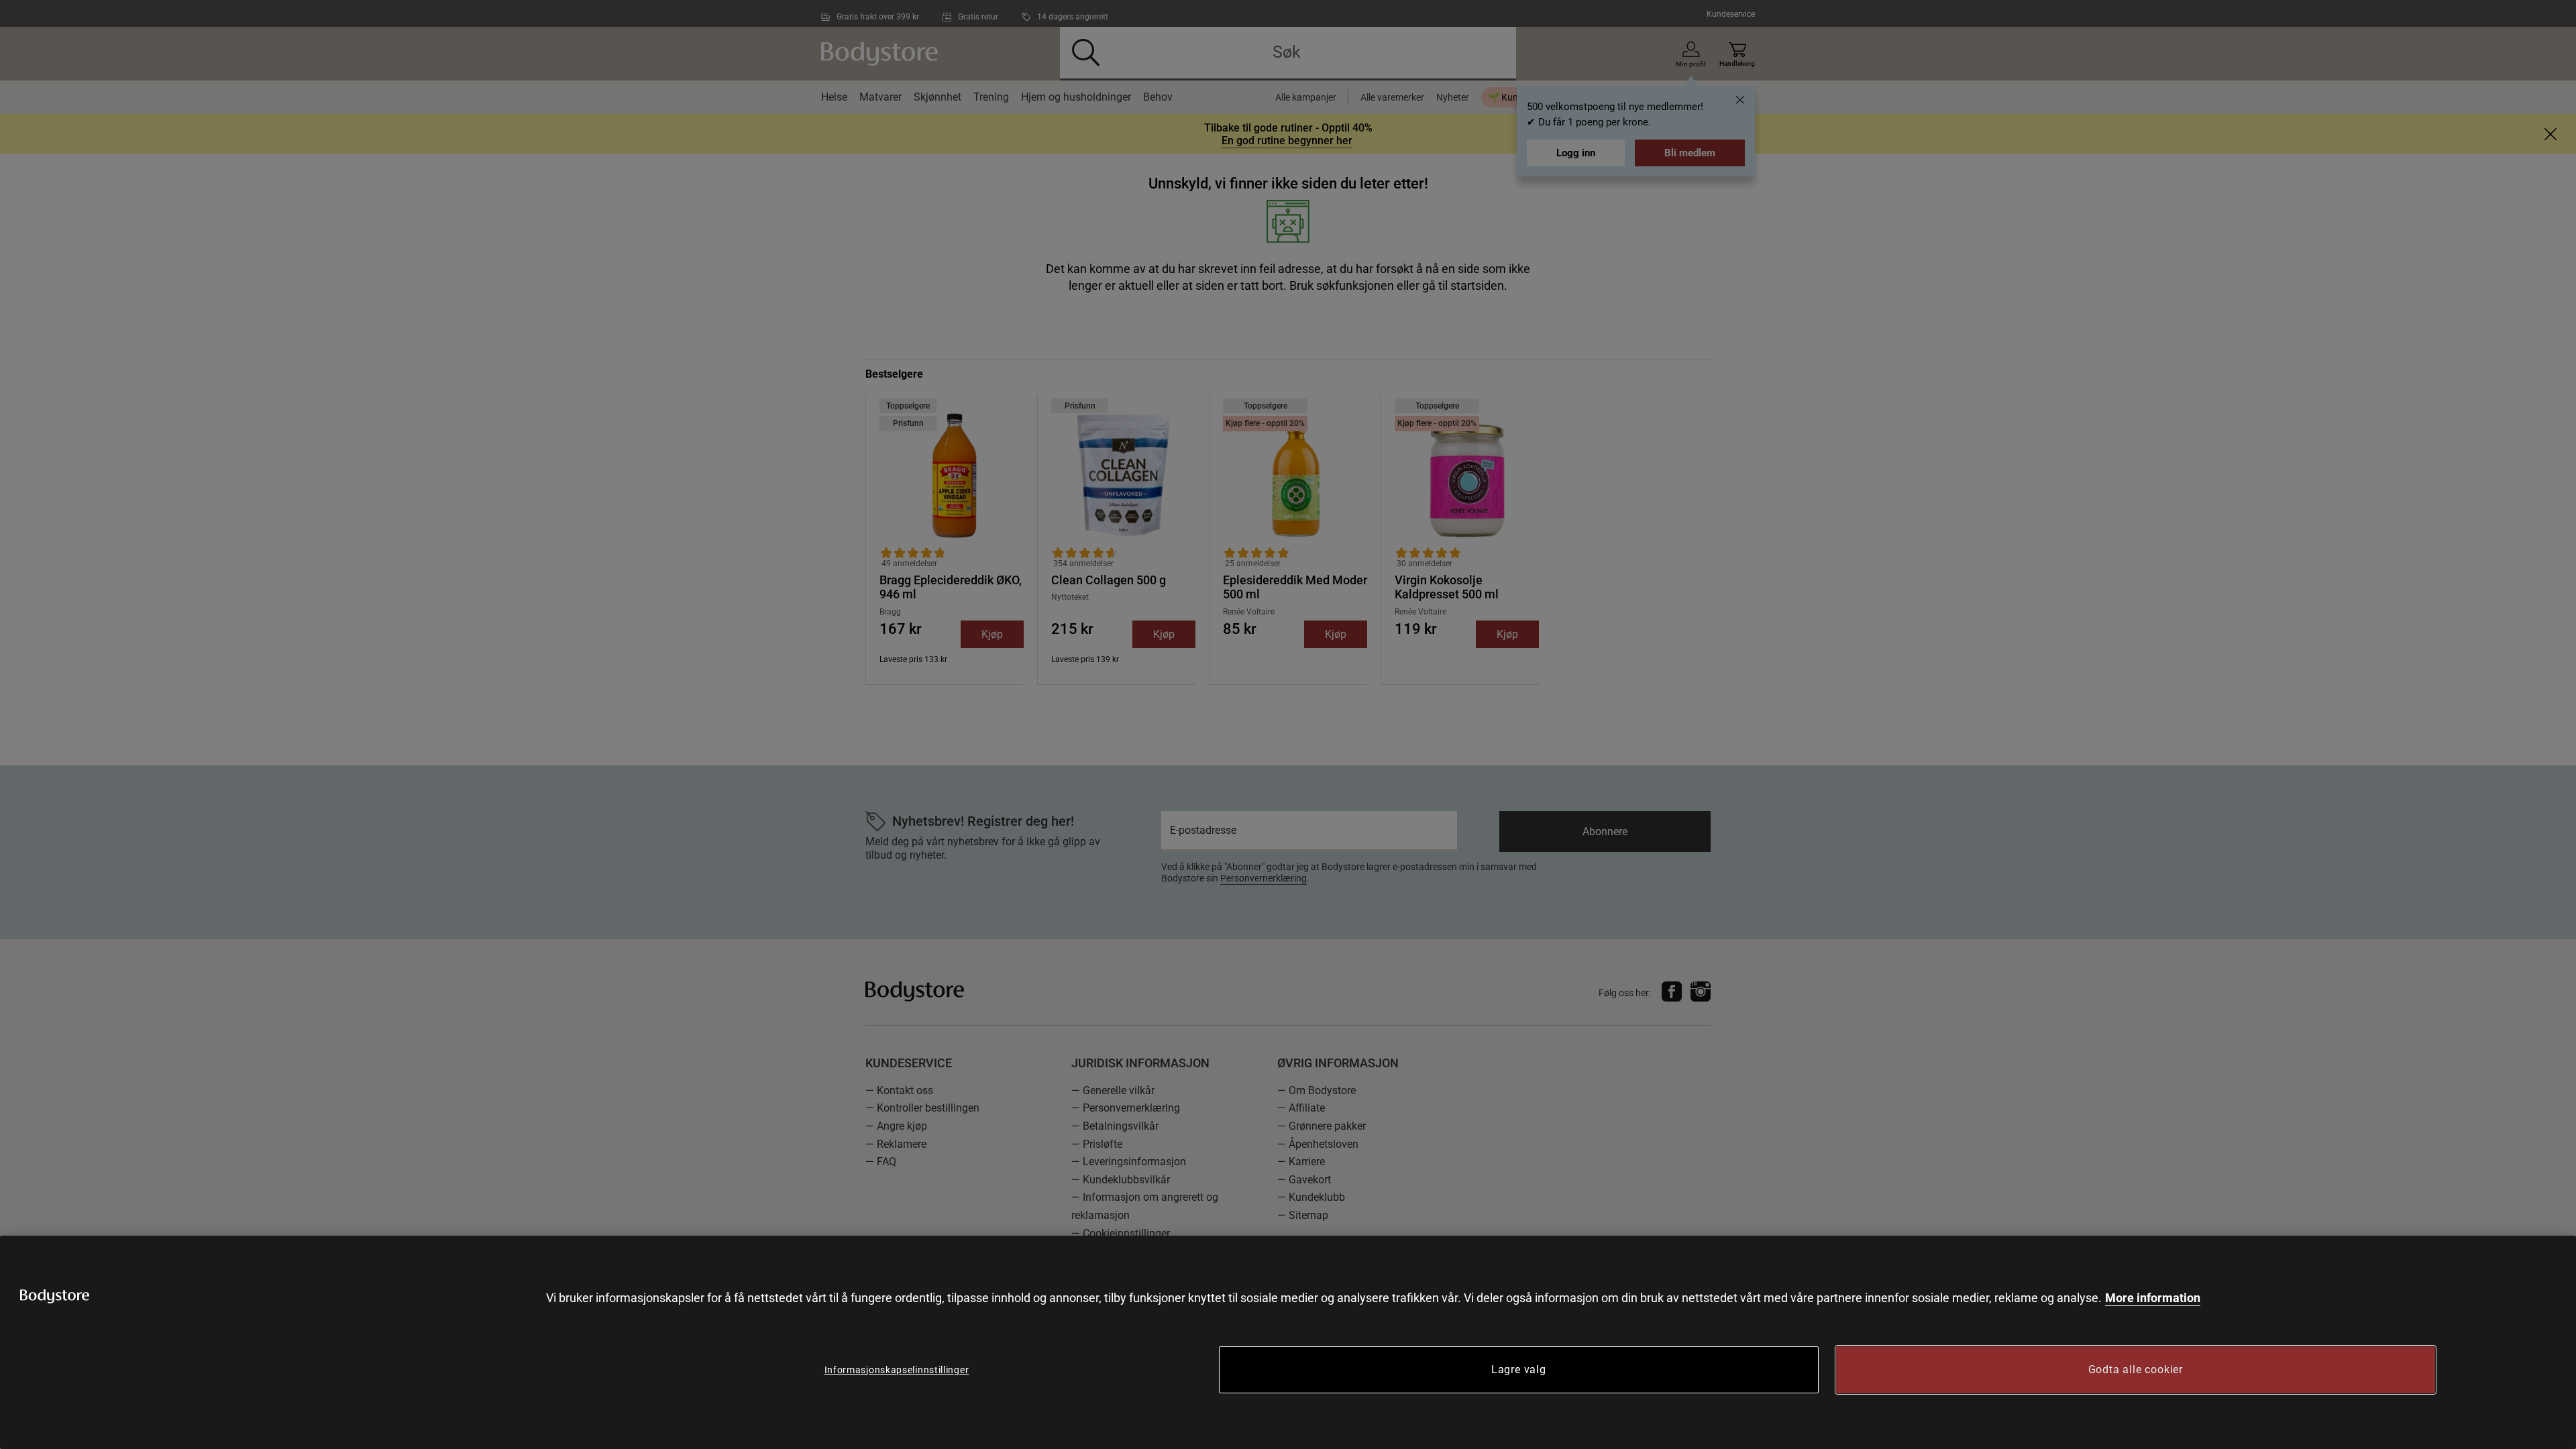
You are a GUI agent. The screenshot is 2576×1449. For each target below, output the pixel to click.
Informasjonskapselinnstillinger (897, 1370)
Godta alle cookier (2136, 1370)
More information (2153, 1298)
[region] (1288, 1342)
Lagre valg (1519, 1370)
